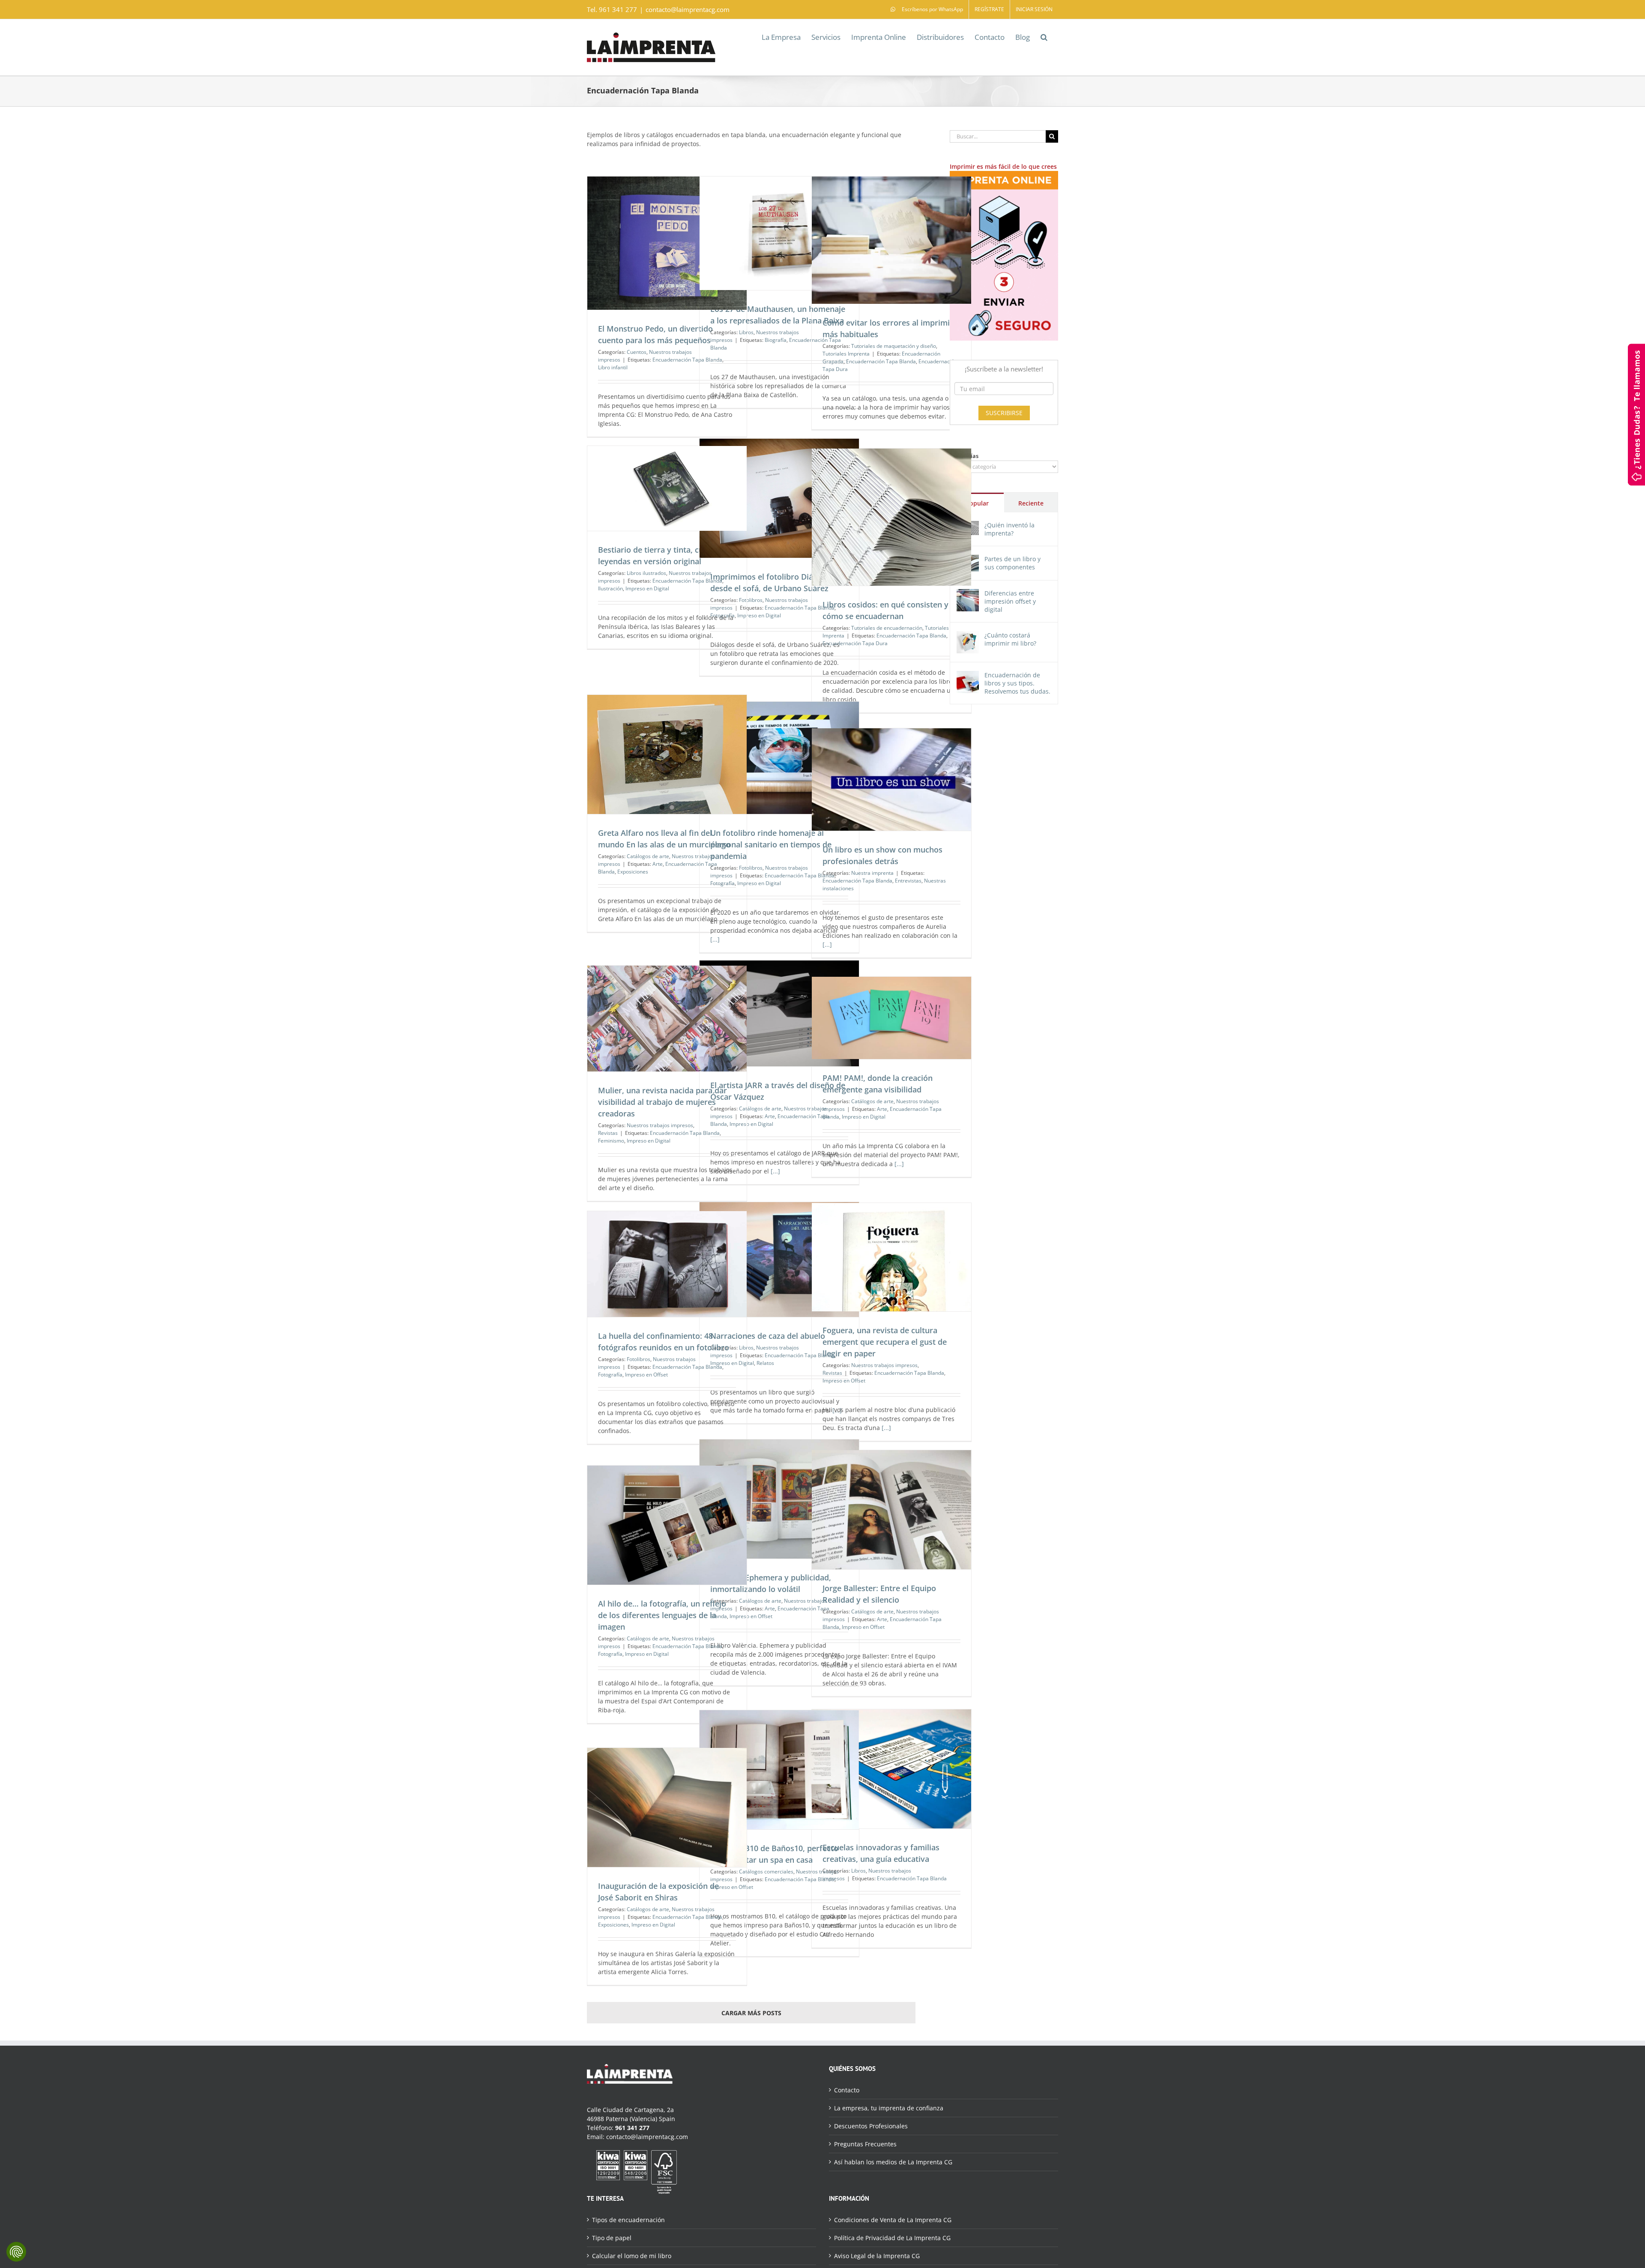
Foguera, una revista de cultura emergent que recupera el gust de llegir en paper (885, 1342)
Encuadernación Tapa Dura (855, 643)
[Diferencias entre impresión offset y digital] (968, 594)
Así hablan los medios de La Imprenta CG (893, 2162)
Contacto (847, 2090)
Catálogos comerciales (766, 1872)
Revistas (608, 1133)
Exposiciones (633, 872)
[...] (715, 939)
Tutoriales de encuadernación (887, 628)
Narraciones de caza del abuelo (768, 1336)
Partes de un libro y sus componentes (1012, 563)
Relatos (765, 1363)
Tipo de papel (612, 2238)
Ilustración (610, 588)
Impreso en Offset (844, 1381)
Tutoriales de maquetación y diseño (894, 346)
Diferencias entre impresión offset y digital (1010, 601)
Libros (746, 332)
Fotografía (722, 883)
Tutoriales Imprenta (846, 354)
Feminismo (611, 1141)
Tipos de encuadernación (628, 2220)
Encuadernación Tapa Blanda (687, 360)
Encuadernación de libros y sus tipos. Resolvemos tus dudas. (1017, 683)
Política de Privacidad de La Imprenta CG (892, 2238)
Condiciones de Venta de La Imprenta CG (893, 2220)
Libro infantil (613, 367)
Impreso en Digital (759, 615)
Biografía (776, 340)
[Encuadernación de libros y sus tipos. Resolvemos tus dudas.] (968, 675)
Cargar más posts (751, 2013)
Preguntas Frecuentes (865, 2144)
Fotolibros (751, 868)
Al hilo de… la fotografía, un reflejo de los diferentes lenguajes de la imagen (662, 1615)
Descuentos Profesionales (871, 2126)
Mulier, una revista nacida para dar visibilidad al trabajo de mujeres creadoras (662, 1102)
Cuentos (637, 352)
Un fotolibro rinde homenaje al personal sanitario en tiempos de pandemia (771, 844)
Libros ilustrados (646, 573)
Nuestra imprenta (872, 873)
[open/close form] (1636, 414)
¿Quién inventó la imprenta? (1009, 529)
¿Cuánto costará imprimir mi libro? (1010, 639)
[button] (1044, 36)
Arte (658, 864)
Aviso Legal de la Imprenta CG (877, 2256)
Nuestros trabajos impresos (660, 1125)
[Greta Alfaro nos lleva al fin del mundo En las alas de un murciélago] (667, 755)
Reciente (1031, 503)
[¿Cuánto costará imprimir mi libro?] (968, 636)
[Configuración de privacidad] (16, 2252)
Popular (977, 503)
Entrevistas (908, 881)
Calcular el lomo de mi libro (632, 2256)
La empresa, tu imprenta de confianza (889, 2108)
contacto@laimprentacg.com (688, 9)
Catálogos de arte (648, 856)
